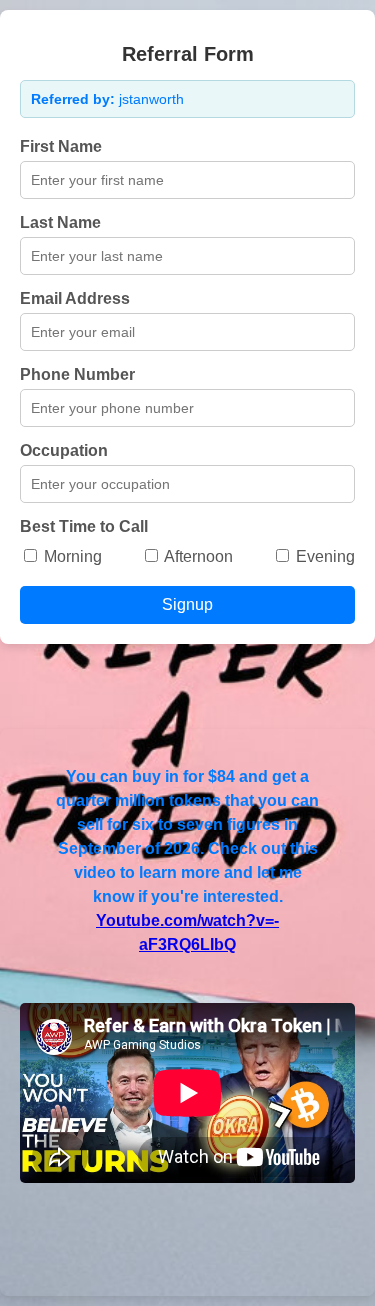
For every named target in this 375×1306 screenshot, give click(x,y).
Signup (187, 604)
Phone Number (77, 374)
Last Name (60, 222)
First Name (61, 146)
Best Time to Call (84, 526)
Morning (71, 556)
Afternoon (197, 556)
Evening (323, 556)
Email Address (75, 298)
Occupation (64, 450)
